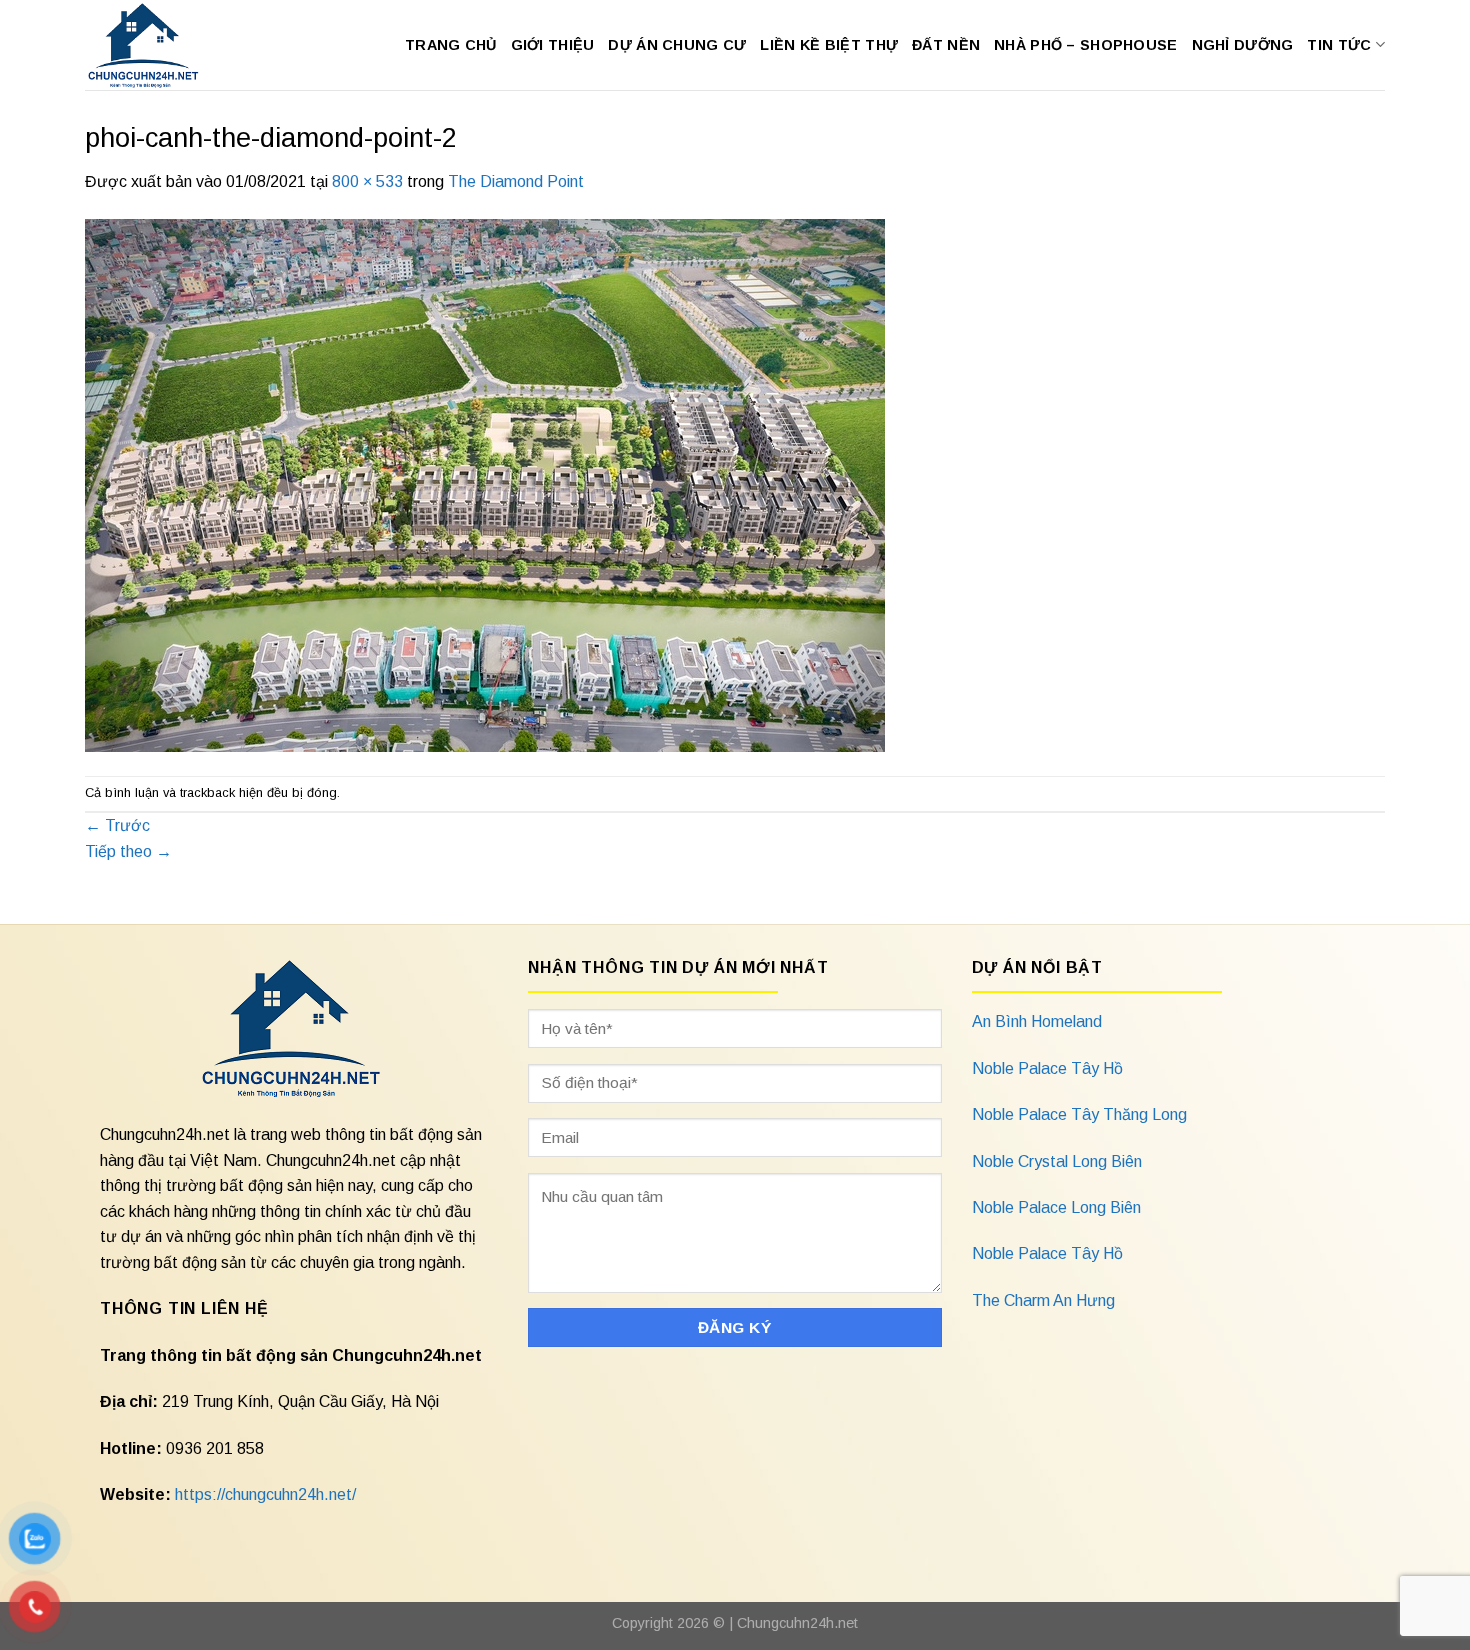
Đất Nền (946, 45)
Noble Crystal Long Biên (1057, 1161)
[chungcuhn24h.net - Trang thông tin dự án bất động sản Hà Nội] (153, 45)
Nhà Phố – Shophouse (1085, 45)
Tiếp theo (128, 851)
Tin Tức (1339, 45)
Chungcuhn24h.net (797, 1623)
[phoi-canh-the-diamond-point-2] (485, 483)
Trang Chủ (451, 45)
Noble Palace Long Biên (1056, 1207)
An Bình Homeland (1037, 1021)
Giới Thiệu (553, 45)
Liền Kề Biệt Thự (829, 45)
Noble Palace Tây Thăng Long (1079, 1114)
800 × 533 (367, 181)
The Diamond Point (516, 181)
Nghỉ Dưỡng (1243, 45)
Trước (117, 825)
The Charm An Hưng (1043, 1300)
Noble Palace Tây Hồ (1047, 1068)
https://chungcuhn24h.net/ (265, 1494)
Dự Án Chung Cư (677, 45)
